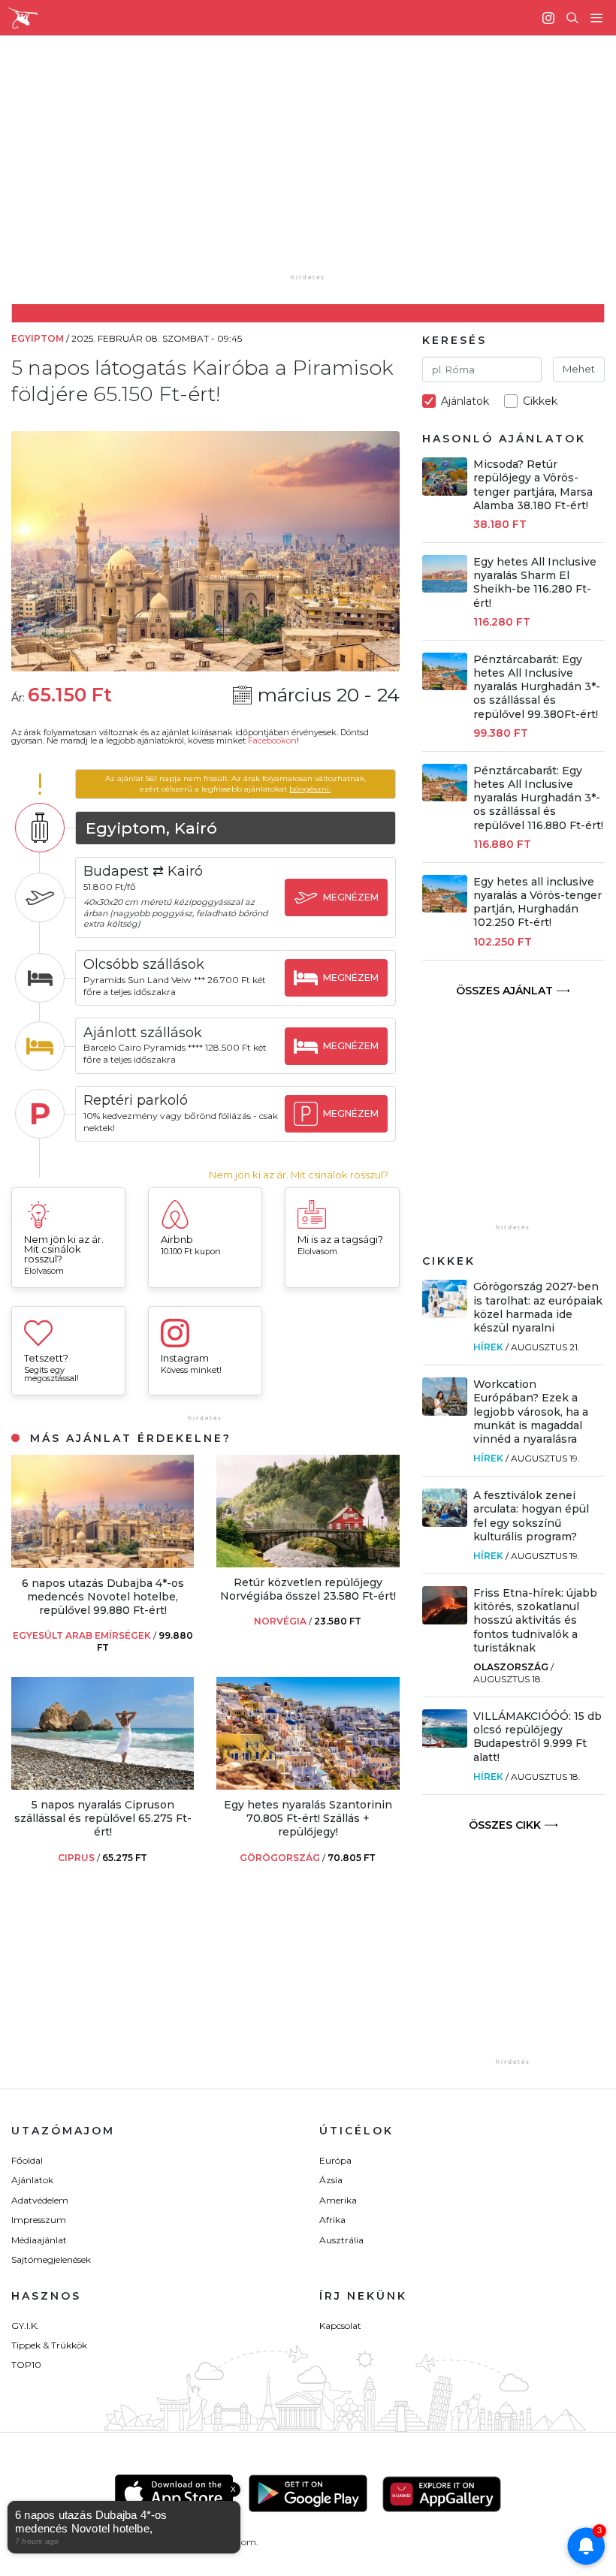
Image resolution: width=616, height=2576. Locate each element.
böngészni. (310, 789)
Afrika (332, 2220)
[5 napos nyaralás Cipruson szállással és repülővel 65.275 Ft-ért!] (103, 1786)
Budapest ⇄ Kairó (143, 871)
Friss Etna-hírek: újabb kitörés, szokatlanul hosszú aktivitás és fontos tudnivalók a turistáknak (535, 1620)
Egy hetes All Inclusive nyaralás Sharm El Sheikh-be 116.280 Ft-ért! (535, 582)
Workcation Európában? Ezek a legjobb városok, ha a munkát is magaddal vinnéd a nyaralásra (531, 1412)
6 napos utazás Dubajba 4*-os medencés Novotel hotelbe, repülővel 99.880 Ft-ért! (103, 1597)
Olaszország (511, 1667)
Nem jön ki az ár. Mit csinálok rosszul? (299, 1175)
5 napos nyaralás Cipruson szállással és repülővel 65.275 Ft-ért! (103, 1818)
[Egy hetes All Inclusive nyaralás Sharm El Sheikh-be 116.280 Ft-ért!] (445, 588)
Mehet (579, 369)
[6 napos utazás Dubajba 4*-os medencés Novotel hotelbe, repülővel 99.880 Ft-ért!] (103, 1564)
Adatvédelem (40, 2200)
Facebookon (272, 741)
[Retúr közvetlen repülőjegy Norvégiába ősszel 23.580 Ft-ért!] (308, 1563)
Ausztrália (341, 2240)
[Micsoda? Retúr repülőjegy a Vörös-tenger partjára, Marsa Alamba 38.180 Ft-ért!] (445, 492)
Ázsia (331, 2180)
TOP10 (26, 2365)
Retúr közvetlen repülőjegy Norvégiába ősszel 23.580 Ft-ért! (308, 1589)
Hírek (488, 1347)
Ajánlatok (32, 2180)
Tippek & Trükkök (49, 2345)
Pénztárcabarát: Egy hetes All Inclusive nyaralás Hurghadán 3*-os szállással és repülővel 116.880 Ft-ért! (538, 798)
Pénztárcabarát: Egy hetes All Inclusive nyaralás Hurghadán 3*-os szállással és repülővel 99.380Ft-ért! (537, 687)
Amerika (338, 2200)
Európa (335, 2160)
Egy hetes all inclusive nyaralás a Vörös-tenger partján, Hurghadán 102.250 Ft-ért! (537, 902)
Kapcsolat (340, 2326)
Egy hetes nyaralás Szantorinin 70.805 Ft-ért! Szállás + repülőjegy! (308, 1818)
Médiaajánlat (39, 2240)
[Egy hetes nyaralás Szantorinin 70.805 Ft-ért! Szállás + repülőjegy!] (308, 1786)
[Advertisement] (320, 165)
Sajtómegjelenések (51, 2259)
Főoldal (27, 2160)
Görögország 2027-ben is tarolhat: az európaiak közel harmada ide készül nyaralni (538, 1307)
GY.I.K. (25, 2326)
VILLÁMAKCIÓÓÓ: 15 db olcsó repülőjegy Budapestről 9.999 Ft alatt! (537, 1737)
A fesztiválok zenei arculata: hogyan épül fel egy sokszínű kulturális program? (531, 1516)
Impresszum (39, 2220)
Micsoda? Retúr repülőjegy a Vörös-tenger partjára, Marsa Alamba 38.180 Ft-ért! (533, 485)
